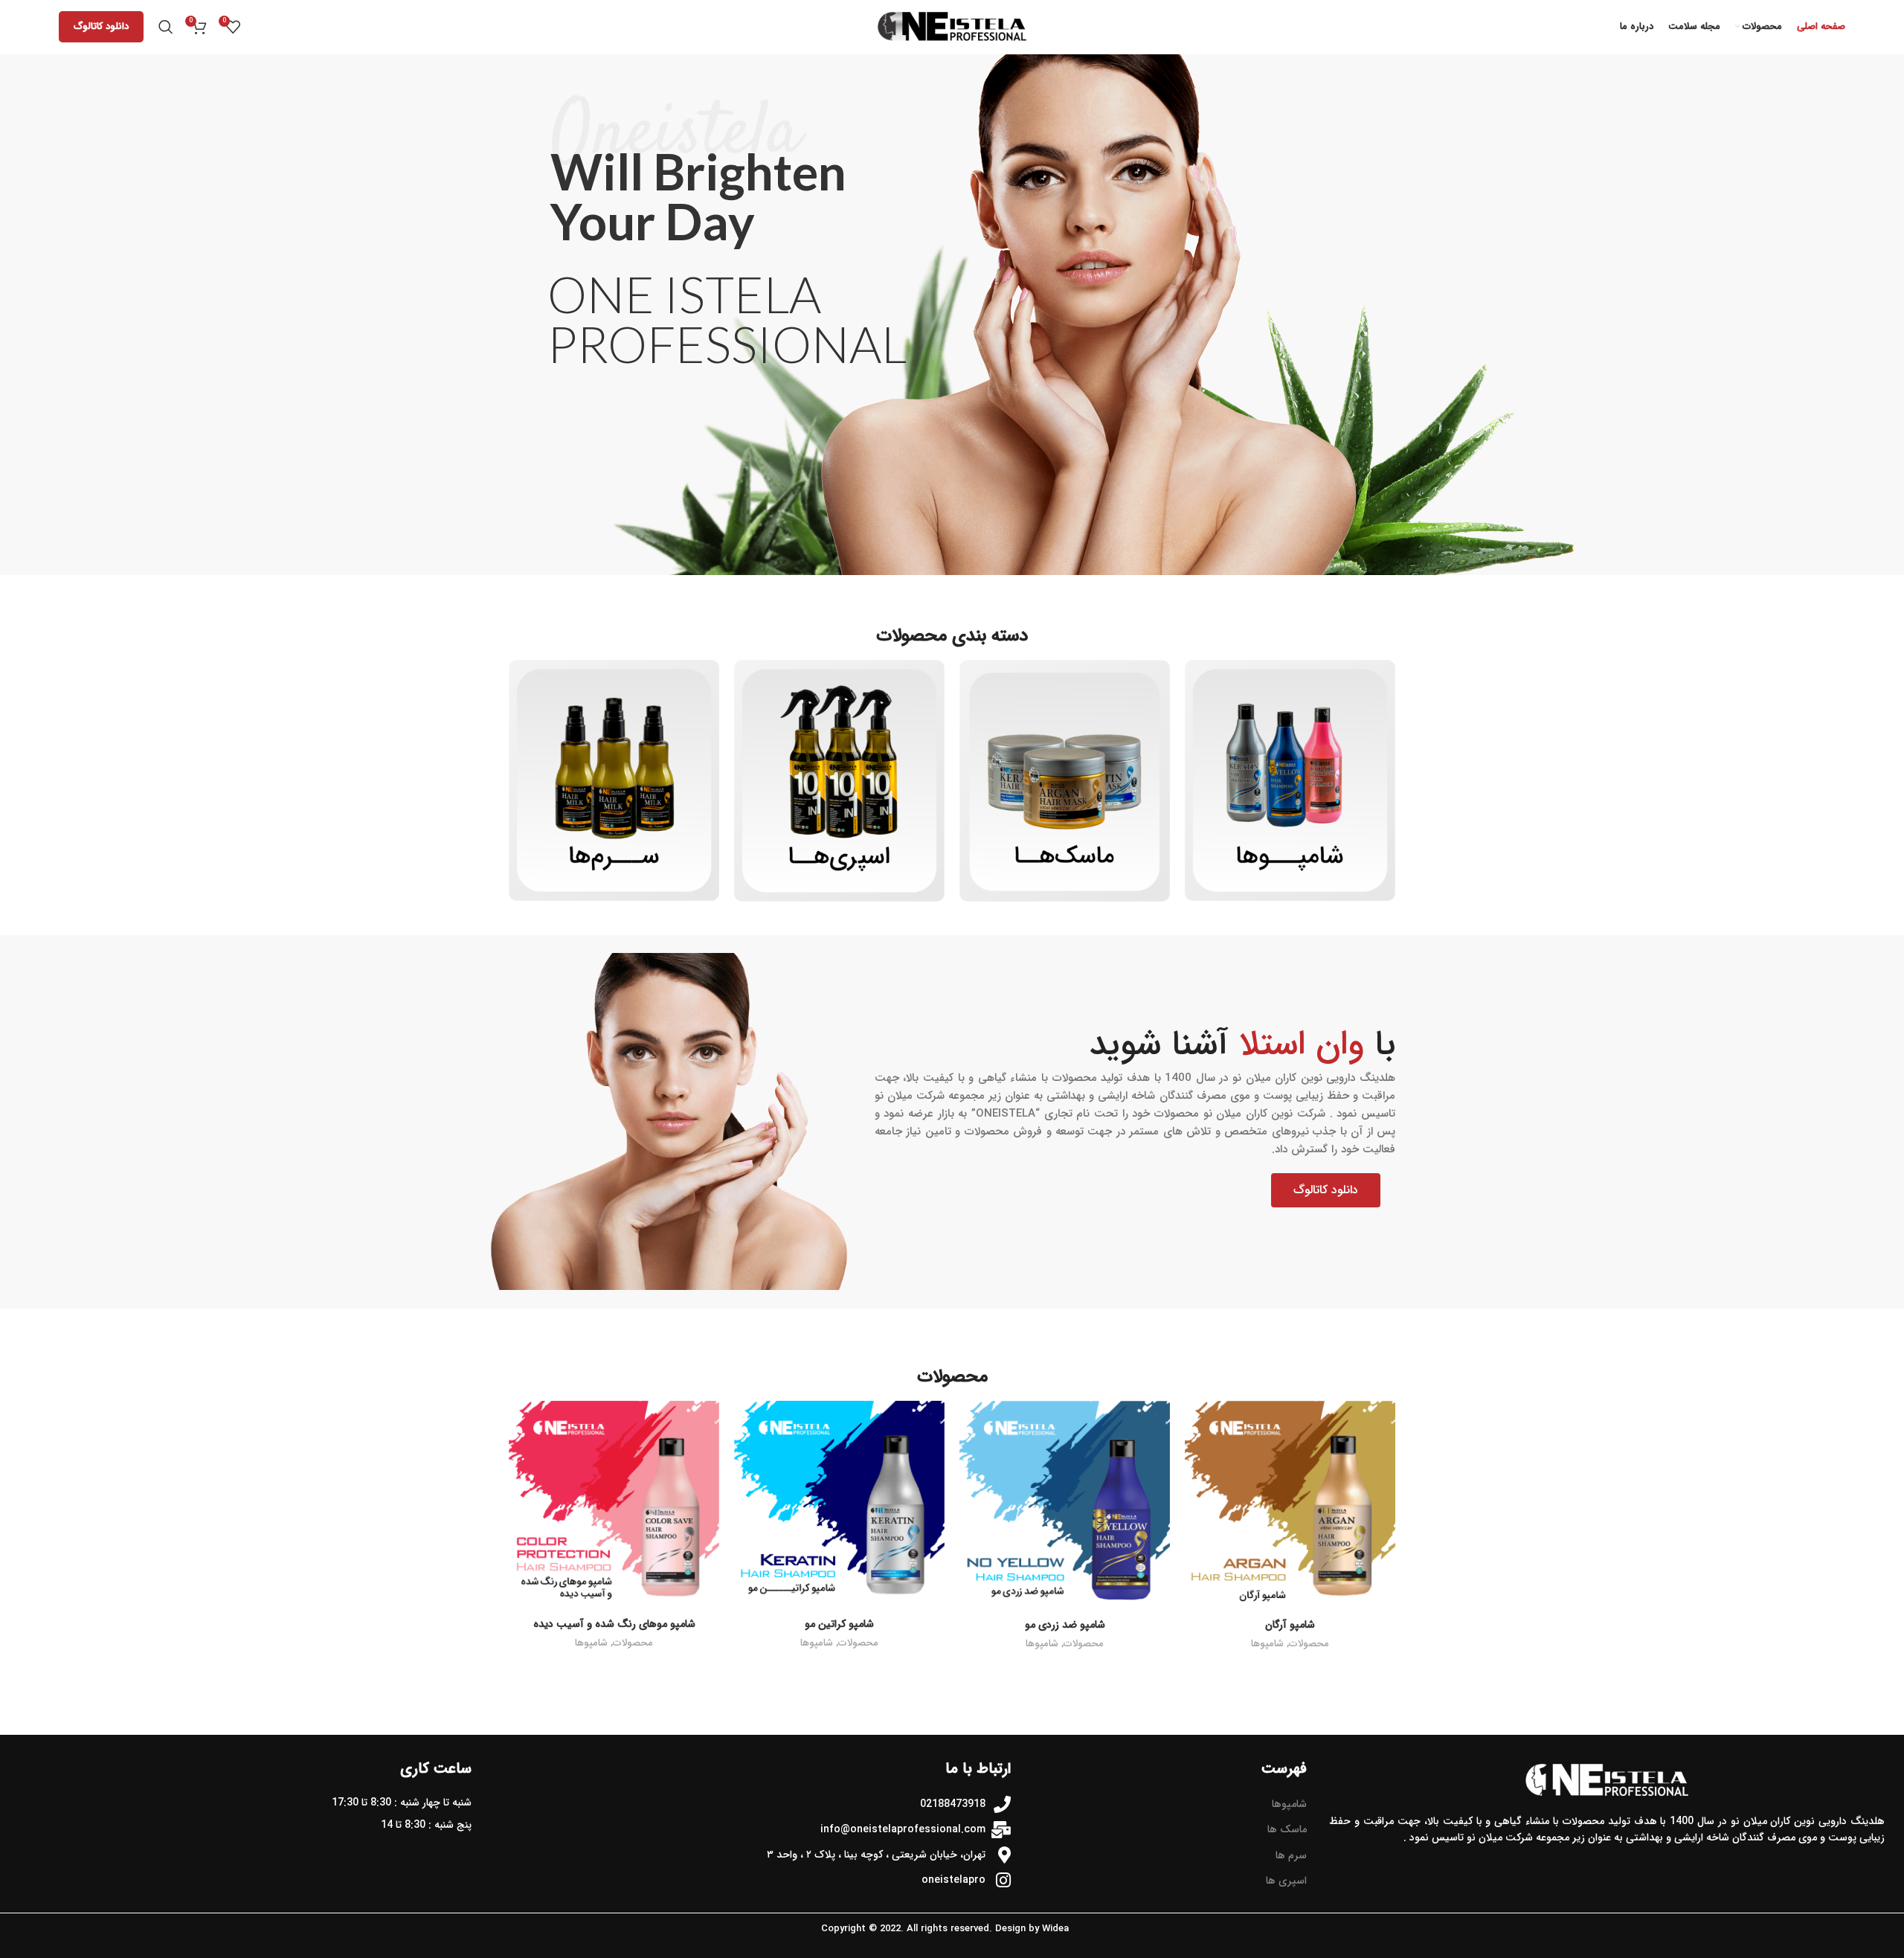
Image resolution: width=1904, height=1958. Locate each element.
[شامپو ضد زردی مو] (1065, 1506)
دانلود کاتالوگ (101, 26)
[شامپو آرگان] (1290, 1506)
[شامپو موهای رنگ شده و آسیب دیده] (614, 1506)
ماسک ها (1287, 1829)
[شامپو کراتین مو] (839, 1506)
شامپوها (1267, 1644)
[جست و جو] (166, 27)
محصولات (1309, 1644)
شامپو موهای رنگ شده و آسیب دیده (614, 1624)
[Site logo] (952, 26)
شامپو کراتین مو (839, 1624)
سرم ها (1291, 1855)
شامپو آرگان (1290, 1625)
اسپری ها (1286, 1881)
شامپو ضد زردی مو (1065, 1625)
